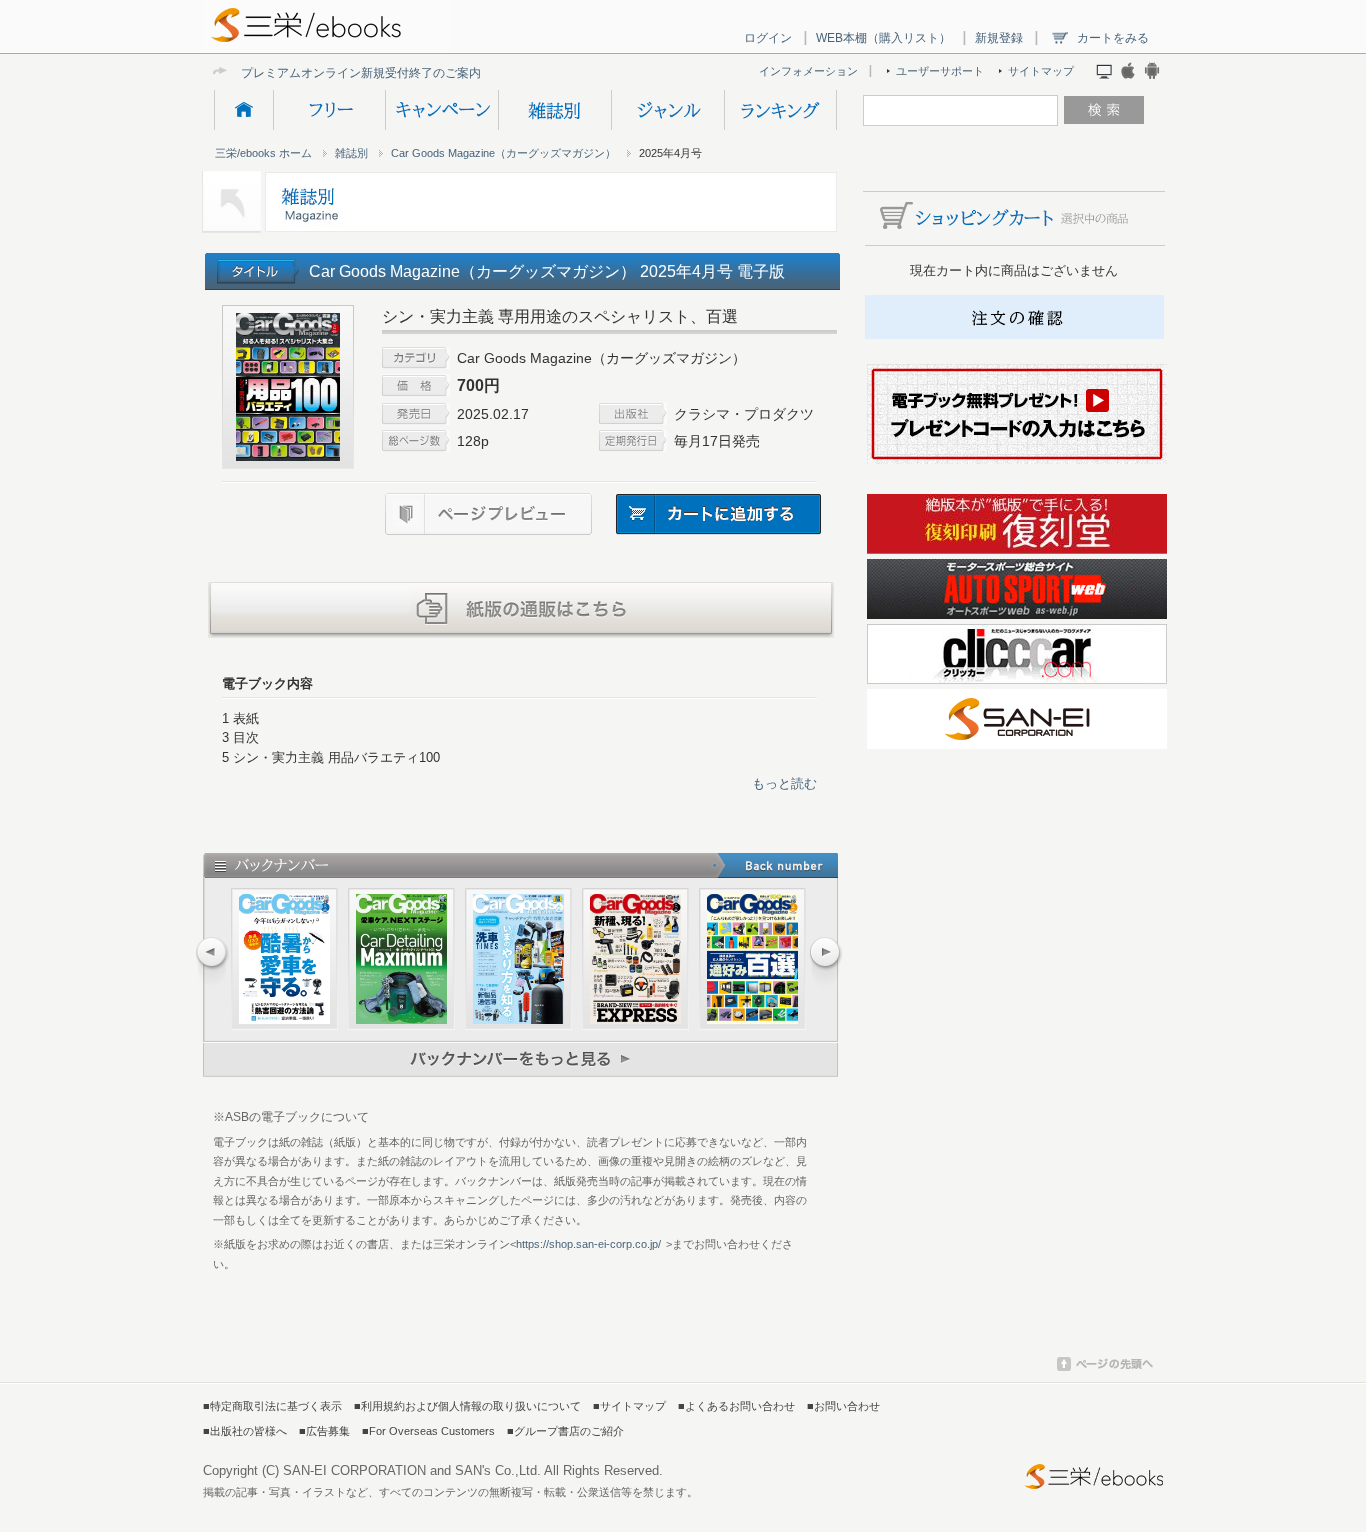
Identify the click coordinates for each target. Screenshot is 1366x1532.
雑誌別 (554, 110)
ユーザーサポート (940, 71)
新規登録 (999, 38)
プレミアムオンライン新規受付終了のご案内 (361, 72)
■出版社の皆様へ (245, 1431)
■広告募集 (324, 1431)
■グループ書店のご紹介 (565, 1431)
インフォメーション (808, 71)
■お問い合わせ (843, 1406)
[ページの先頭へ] (1105, 1367)
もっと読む (784, 783)
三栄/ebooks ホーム (263, 153)
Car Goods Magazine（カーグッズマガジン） (503, 153)
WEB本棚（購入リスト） (883, 38)
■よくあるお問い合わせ (736, 1406)
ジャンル (667, 110)
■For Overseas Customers (428, 1431)
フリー (329, 110)
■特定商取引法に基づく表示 (272, 1406)
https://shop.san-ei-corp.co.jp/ (588, 1244)
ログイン (768, 38)
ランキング (780, 110)
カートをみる (1113, 38)
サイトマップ (1041, 71)
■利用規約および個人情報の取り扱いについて (467, 1406)
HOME (243, 110)
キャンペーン (441, 110)
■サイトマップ (629, 1406)
